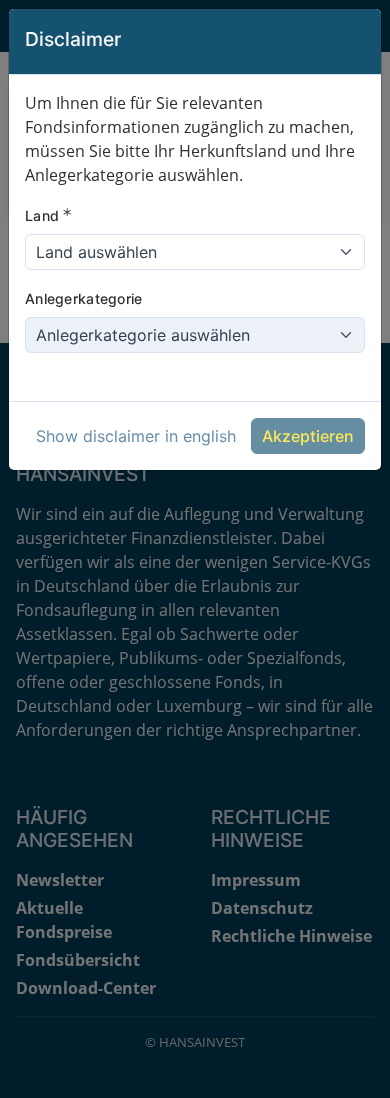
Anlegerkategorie (83, 298)
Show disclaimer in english (136, 436)
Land (48, 215)
